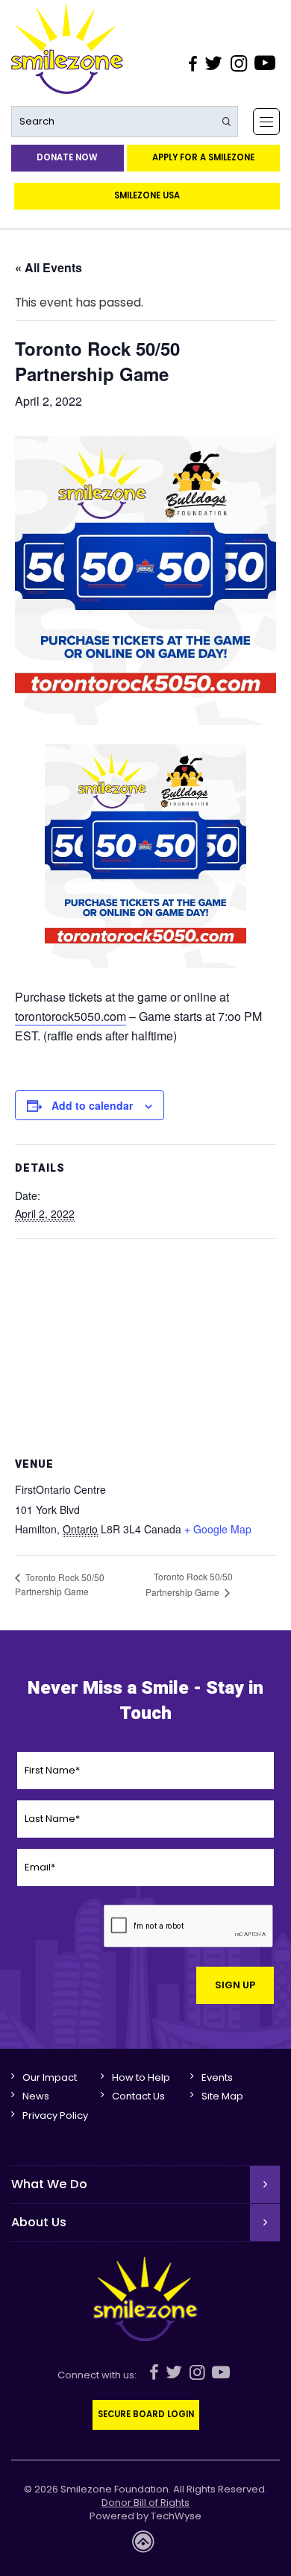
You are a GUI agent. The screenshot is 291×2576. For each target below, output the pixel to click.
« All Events (48, 267)
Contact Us (138, 2096)
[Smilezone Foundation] (67, 49)
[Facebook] (193, 63)
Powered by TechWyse (145, 2516)
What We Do (49, 2184)
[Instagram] (238, 63)
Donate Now (67, 157)
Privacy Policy (55, 2115)
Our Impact (50, 2077)
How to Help (141, 2077)
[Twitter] (213, 63)
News (36, 2096)
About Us (39, 2222)
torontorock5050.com (71, 1016)
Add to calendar (92, 1105)
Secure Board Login (146, 2414)
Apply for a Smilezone (203, 157)
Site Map (222, 2096)
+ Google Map (218, 1529)
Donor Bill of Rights (145, 2503)
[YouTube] (265, 63)
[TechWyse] (145, 2546)
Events (217, 2077)
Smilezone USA (147, 195)
